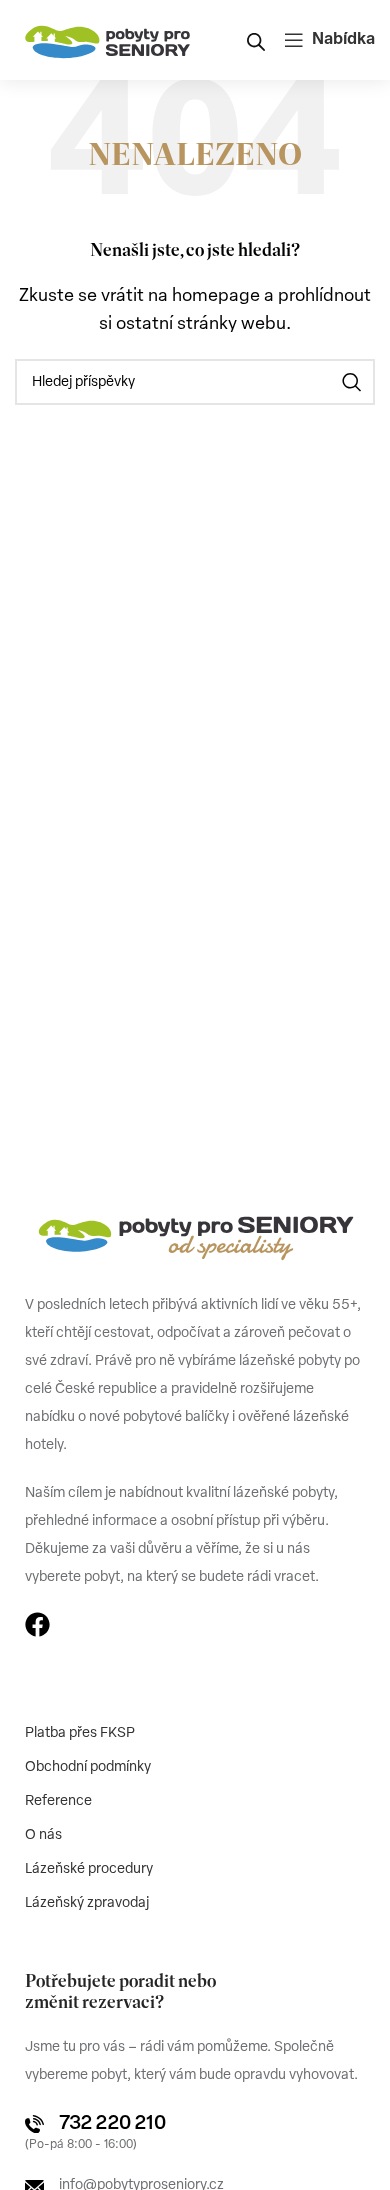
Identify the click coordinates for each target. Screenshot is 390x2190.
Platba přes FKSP (80, 1733)
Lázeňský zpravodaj (87, 1903)
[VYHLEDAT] (352, 382)
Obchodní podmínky (88, 1767)
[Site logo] (108, 40)
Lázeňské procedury (89, 1869)
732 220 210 (112, 2124)
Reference (58, 1801)
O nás (43, 1835)
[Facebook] (37, 1624)
